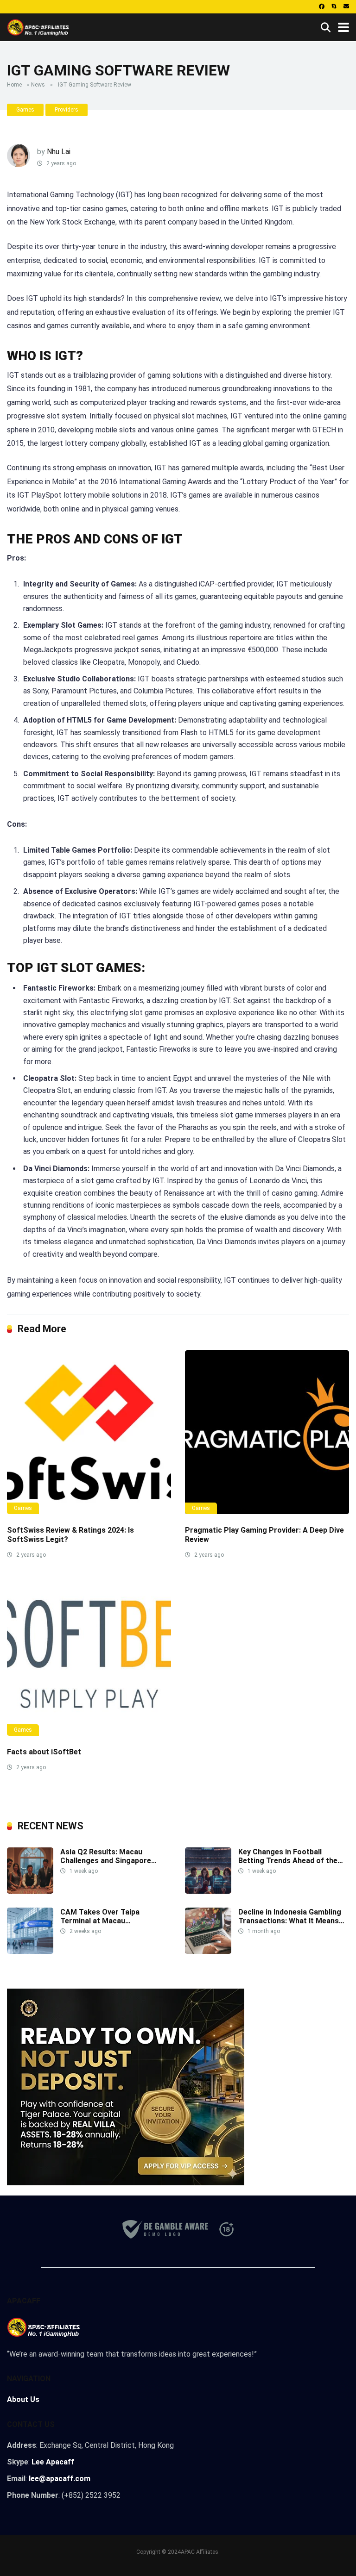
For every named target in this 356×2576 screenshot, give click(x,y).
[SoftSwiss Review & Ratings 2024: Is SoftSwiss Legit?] (89, 1432)
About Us (23, 2399)
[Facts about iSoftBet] (89, 1654)
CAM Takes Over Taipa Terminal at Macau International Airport (100, 1921)
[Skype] (334, 7)
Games (25, 110)
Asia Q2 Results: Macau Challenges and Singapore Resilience (106, 1861)
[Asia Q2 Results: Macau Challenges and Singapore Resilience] (30, 1891)
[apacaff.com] (38, 26)
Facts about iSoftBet (44, 1752)
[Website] (346, 7)
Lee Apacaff (53, 2462)
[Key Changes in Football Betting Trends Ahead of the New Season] (208, 1891)
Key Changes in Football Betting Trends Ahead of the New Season (288, 1861)
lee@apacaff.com (60, 2479)
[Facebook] (322, 7)
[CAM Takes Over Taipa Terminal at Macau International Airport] (30, 1951)
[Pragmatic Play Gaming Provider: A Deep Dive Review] (267, 1432)
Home (14, 85)
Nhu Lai (59, 152)
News (38, 85)
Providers (67, 110)
